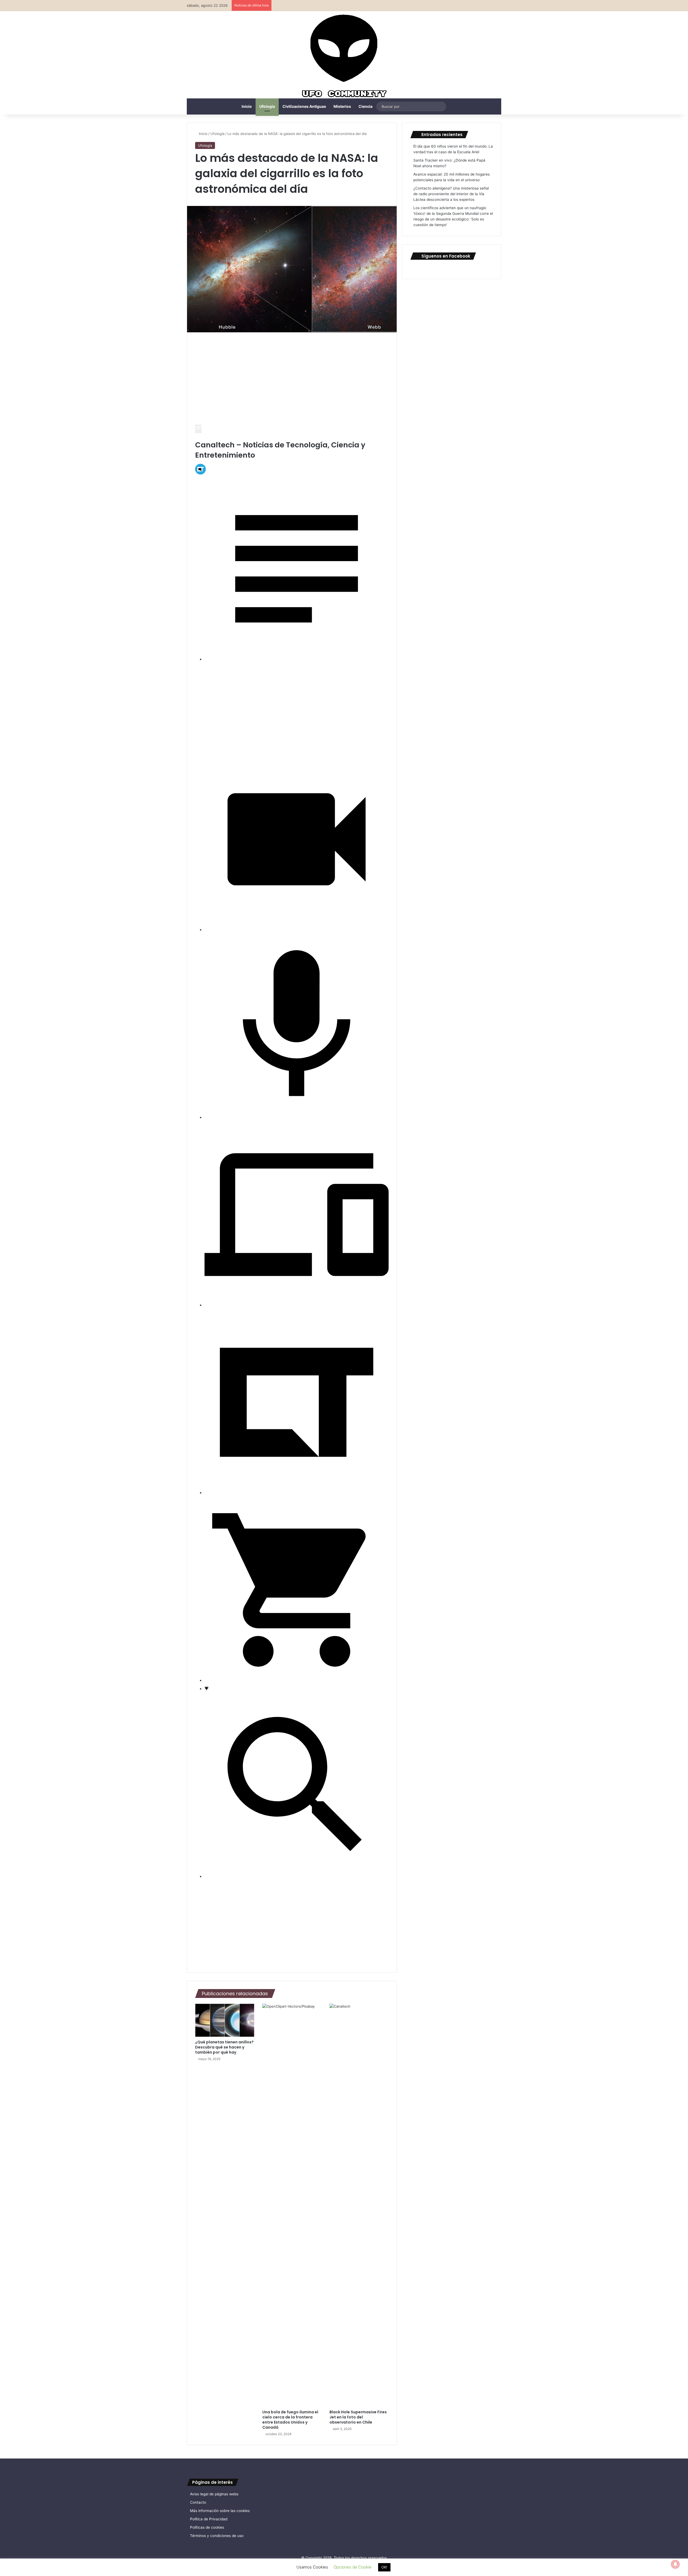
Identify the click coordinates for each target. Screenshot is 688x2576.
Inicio (247, 106)
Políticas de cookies (207, 2527)
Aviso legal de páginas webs (214, 2494)
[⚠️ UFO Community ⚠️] (344, 57)
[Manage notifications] (675, 2564)
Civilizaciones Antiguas (304, 106)
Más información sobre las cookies (220, 2511)
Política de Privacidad (209, 2519)
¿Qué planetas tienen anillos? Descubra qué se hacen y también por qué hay (224, 2047)
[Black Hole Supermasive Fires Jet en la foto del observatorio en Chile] (359, 2205)
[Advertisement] (292, 380)
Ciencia (365, 106)
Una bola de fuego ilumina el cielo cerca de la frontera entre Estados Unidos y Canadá (290, 2420)
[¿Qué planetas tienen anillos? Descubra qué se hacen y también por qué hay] (225, 2020)
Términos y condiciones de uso (217, 2536)
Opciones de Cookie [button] (352, 2567)
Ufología (267, 106)
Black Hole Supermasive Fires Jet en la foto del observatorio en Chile (358, 2417)
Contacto (198, 2502)
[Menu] (198, 429)
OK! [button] (384, 2567)
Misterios (342, 106)
